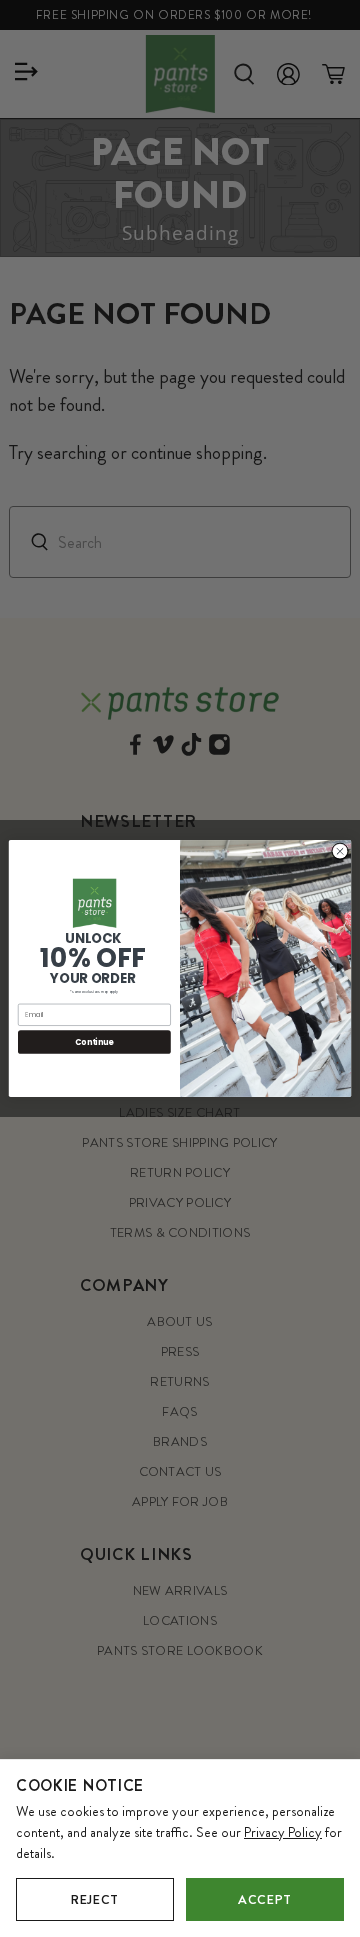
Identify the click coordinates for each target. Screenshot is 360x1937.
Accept (265, 1899)
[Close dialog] (339, 851)
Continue (94, 1041)
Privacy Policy (283, 1832)
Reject (95, 1899)
